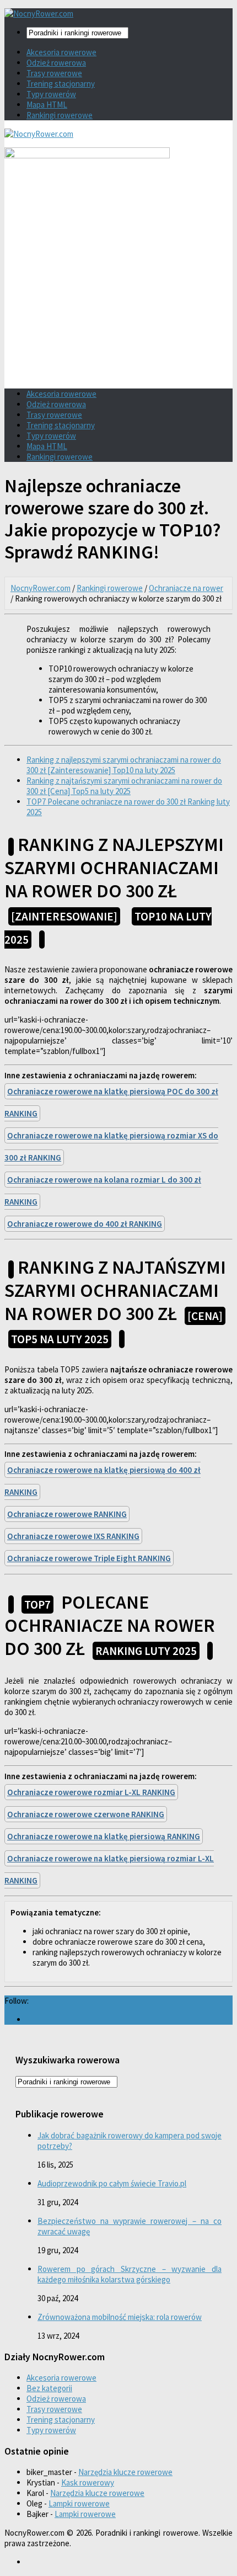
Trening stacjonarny (61, 84)
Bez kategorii (49, 2388)
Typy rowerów (51, 94)
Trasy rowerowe (54, 73)
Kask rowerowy (88, 2482)
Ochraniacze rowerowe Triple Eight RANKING (89, 1558)
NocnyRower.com (41, 588)
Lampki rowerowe (79, 2503)
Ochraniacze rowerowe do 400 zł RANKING (85, 1224)
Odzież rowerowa (56, 63)
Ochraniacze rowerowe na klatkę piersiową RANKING (104, 1836)
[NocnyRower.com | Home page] (39, 14)
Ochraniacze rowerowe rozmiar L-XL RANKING (91, 1792)
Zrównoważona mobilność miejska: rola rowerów (120, 2317)
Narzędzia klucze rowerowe (125, 2472)
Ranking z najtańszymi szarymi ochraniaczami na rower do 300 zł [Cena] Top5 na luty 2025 (124, 786)
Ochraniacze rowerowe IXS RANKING (73, 1536)
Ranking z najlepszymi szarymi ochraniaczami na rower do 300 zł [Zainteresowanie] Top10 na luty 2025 (124, 765)
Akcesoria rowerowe (61, 52)
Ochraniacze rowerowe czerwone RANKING (86, 1814)
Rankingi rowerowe (60, 115)
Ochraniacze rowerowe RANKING (67, 1514)
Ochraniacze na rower (186, 588)
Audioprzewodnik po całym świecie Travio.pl (112, 2183)
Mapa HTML (47, 105)
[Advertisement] (118, 300)
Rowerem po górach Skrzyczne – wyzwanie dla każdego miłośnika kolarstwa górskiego (130, 2274)
